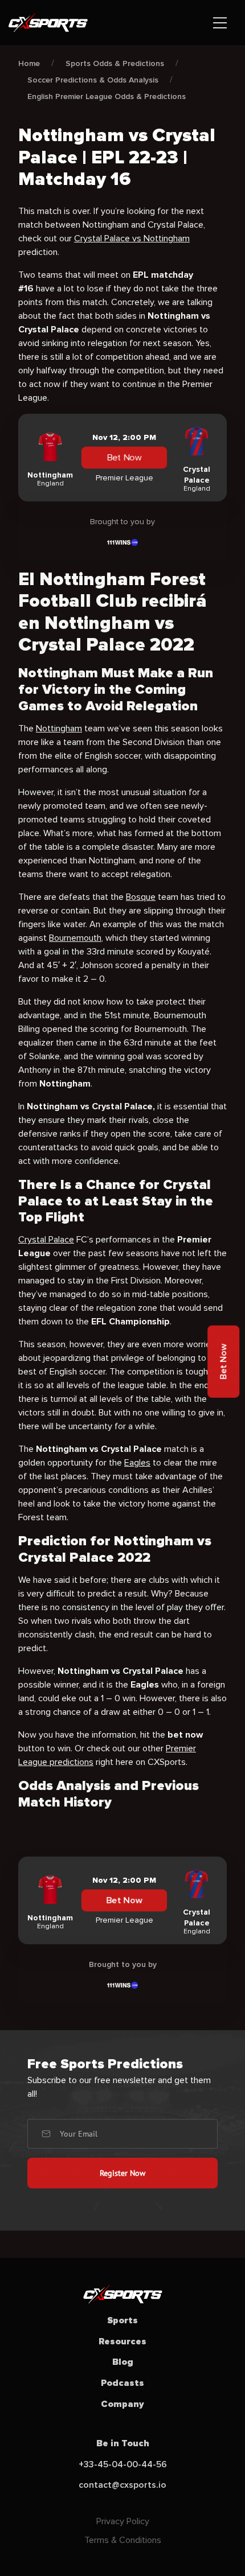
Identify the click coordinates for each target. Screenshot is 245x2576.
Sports (122, 2320)
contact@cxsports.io (122, 2485)
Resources (122, 2342)
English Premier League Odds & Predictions (107, 96)
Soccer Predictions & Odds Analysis (93, 80)
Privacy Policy (123, 2521)
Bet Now (124, 458)
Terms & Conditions (123, 2540)
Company (122, 2404)
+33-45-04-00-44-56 (123, 2464)
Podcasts (122, 2383)
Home (29, 63)
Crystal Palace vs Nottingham (132, 238)
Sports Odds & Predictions (115, 63)
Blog (123, 2362)
